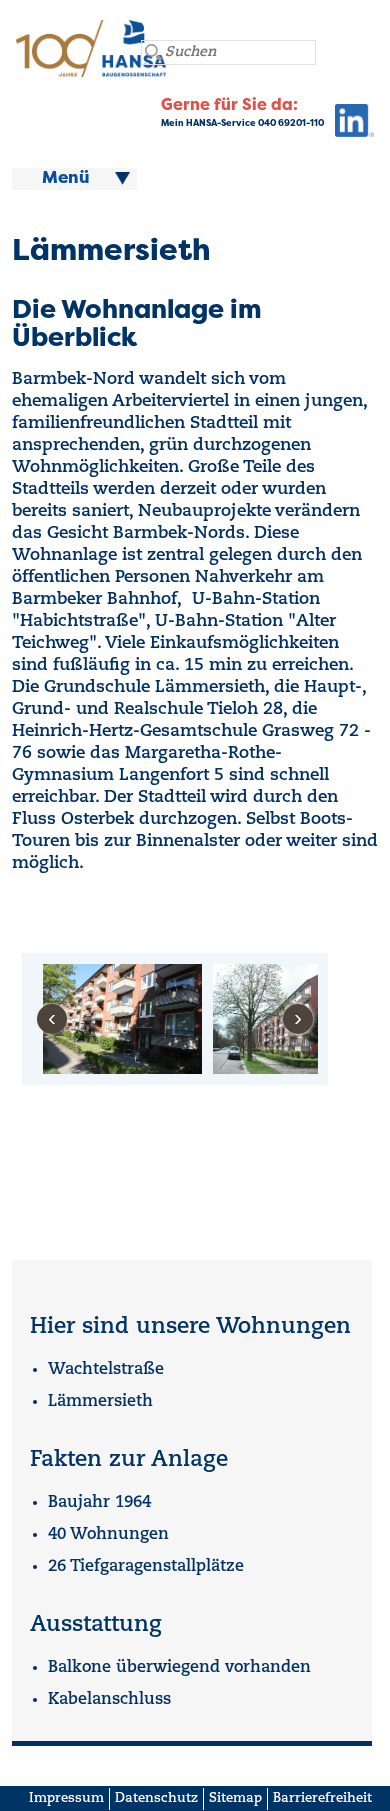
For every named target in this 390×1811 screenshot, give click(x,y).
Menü (66, 179)
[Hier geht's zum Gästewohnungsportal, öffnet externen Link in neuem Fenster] (349, 125)
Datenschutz (156, 1798)
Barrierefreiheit (322, 1798)
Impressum (66, 1798)
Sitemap (235, 1798)
